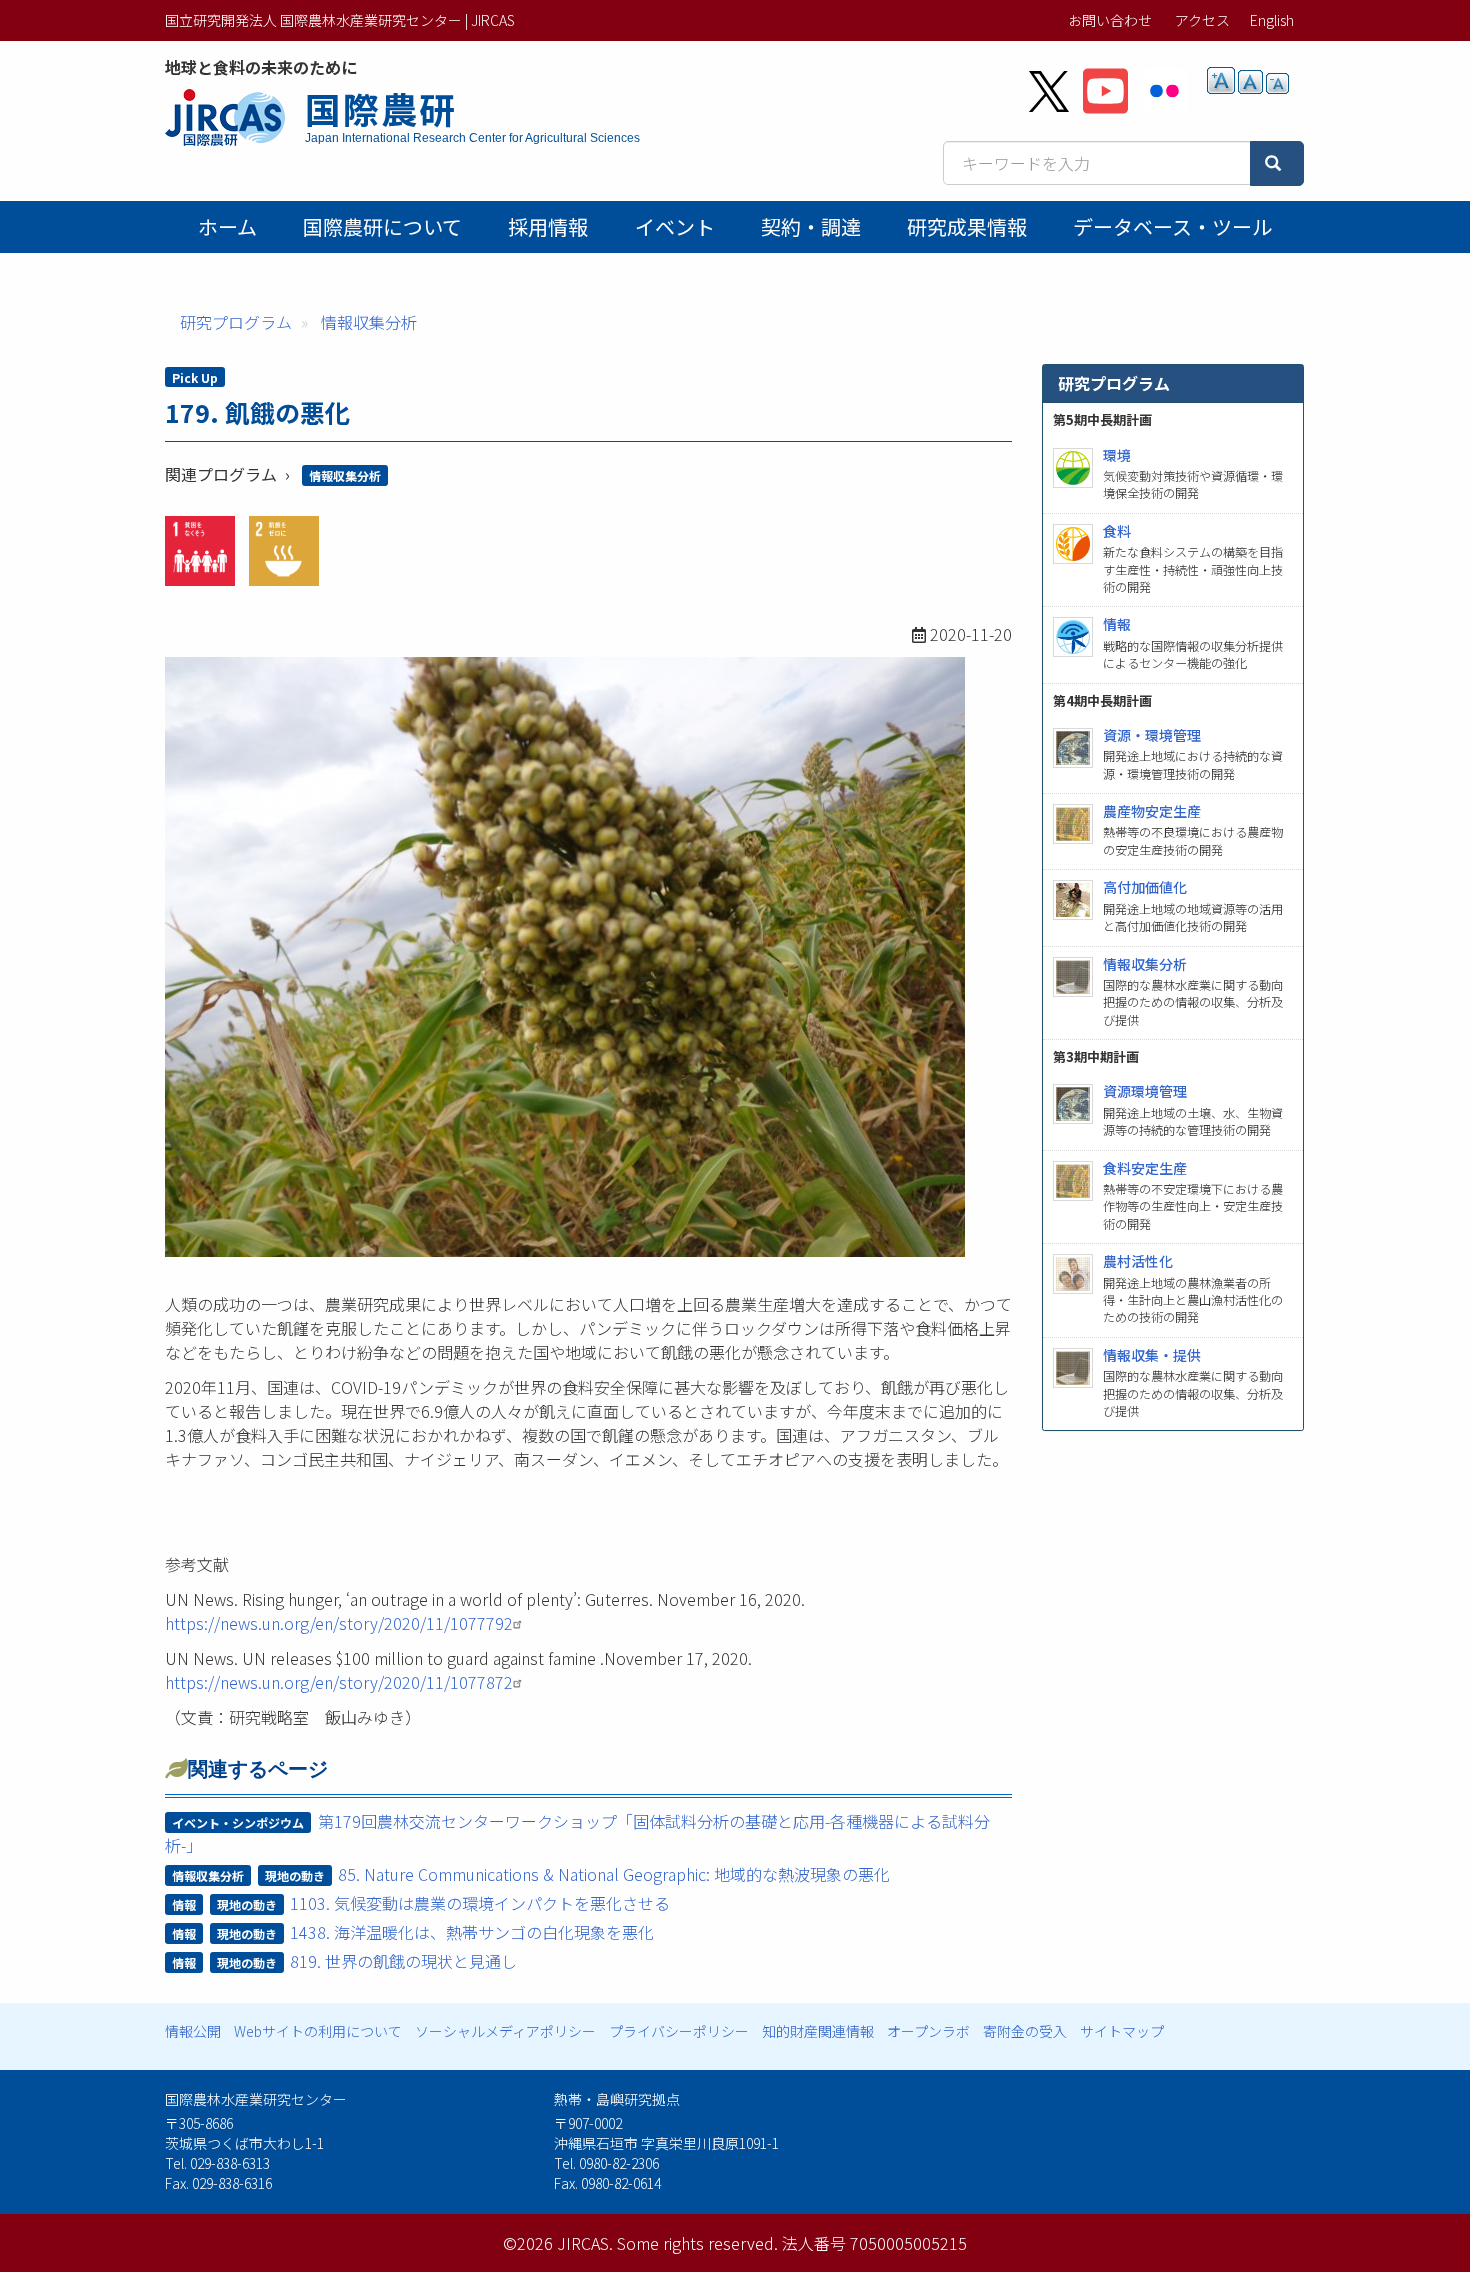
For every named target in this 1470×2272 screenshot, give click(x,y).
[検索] (1277, 163)
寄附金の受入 (1025, 2031)
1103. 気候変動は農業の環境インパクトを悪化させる (480, 1903)
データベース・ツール (1172, 226)
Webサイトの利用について (318, 2031)
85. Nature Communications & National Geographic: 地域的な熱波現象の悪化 (614, 1874)
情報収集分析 (369, 322)
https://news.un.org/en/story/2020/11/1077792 (339, 1623)
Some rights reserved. (697, 2243)
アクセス (1202, 20)
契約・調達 (811, 226)
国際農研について (382, 226)
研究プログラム (236, 322)
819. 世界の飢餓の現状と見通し (403, 1961)
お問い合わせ (1110, 20)
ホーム (227, 226)
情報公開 (193, 2031)
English (1272, 20)
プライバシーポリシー (679, 2031)
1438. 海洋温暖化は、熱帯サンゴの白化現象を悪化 (472, 1932)
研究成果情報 (967, 226)
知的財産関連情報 (818, 2031)
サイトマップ (1122, 2031)
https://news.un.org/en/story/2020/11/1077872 (339, 1682)
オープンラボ (928, 2031)
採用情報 (548, 226)
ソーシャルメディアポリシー (505, 2031)
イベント (675, 226)
